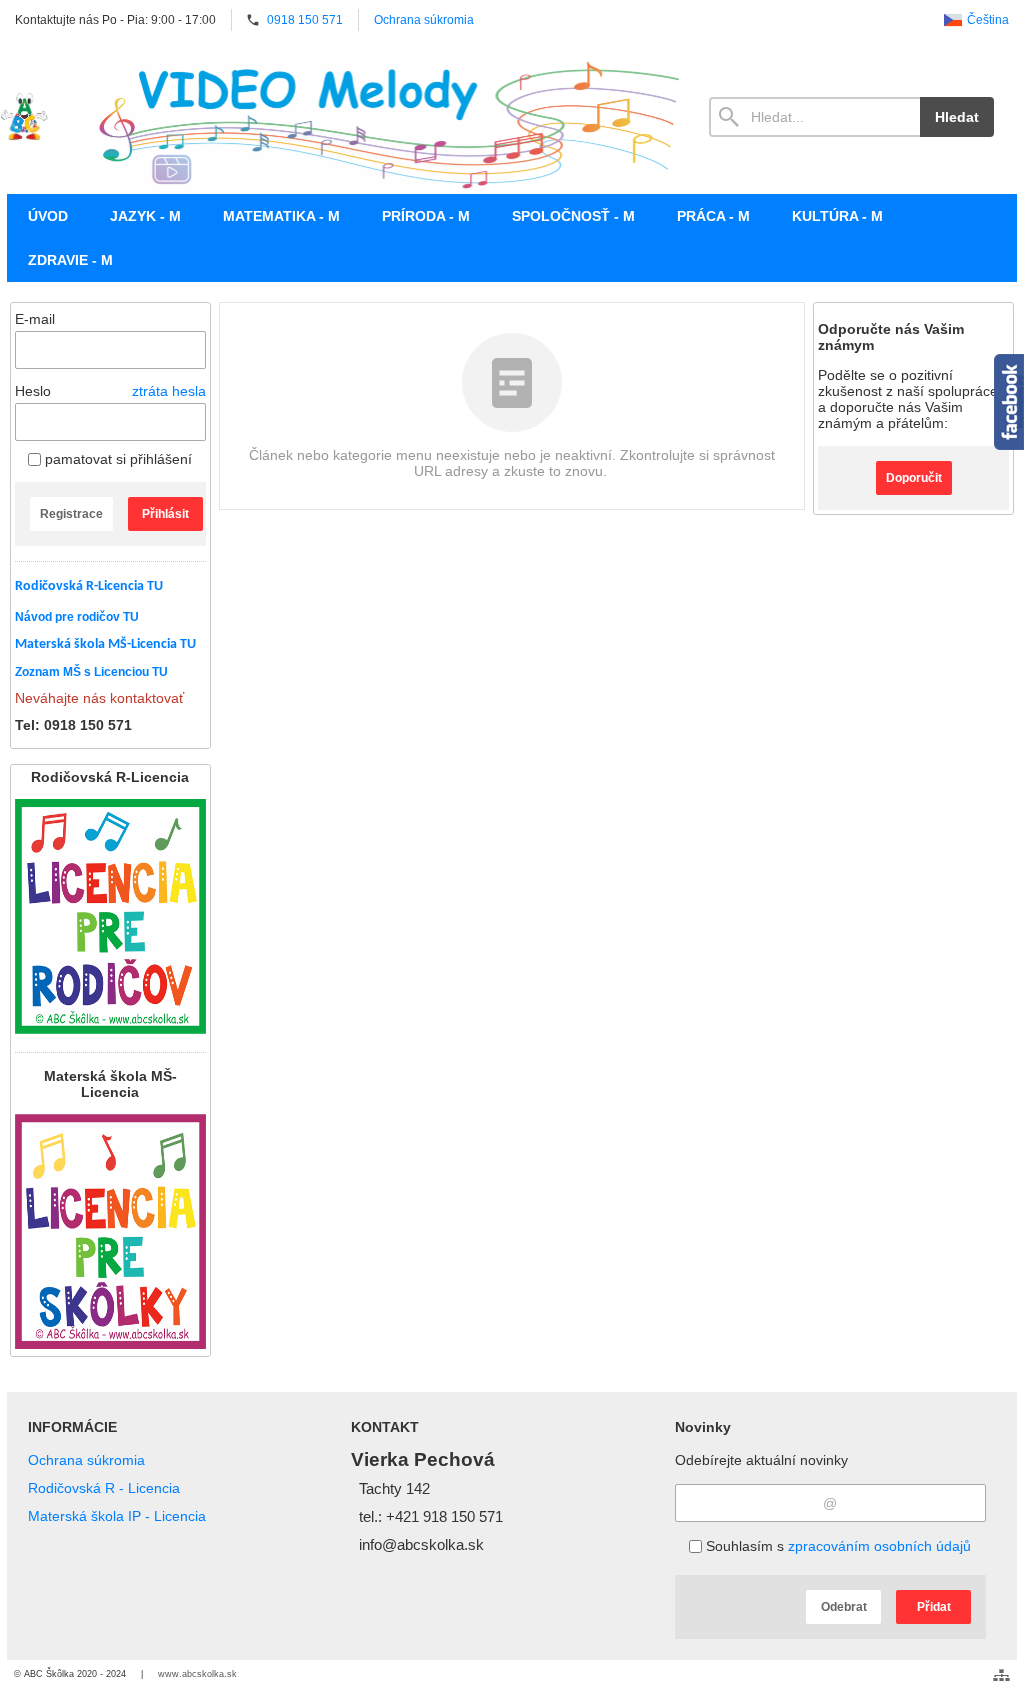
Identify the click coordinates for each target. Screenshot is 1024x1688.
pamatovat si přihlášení (116, 459)
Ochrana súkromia (86, 1460)
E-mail (35, 319)
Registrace (71, 514)
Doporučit (914, 478)
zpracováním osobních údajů (879, 1546)
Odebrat (844, 1607)
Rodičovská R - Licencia (104, 1488)
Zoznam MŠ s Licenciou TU (91, 672)
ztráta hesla (169, 391)
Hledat (957, 117)
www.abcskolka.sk (197, 1674)
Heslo (33, 391)
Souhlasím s (836, 1546)
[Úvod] (24, 117)
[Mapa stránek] (1001, 1675)
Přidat (934, 1607)
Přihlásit (165, 514)
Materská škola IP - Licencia (117, 1516)
